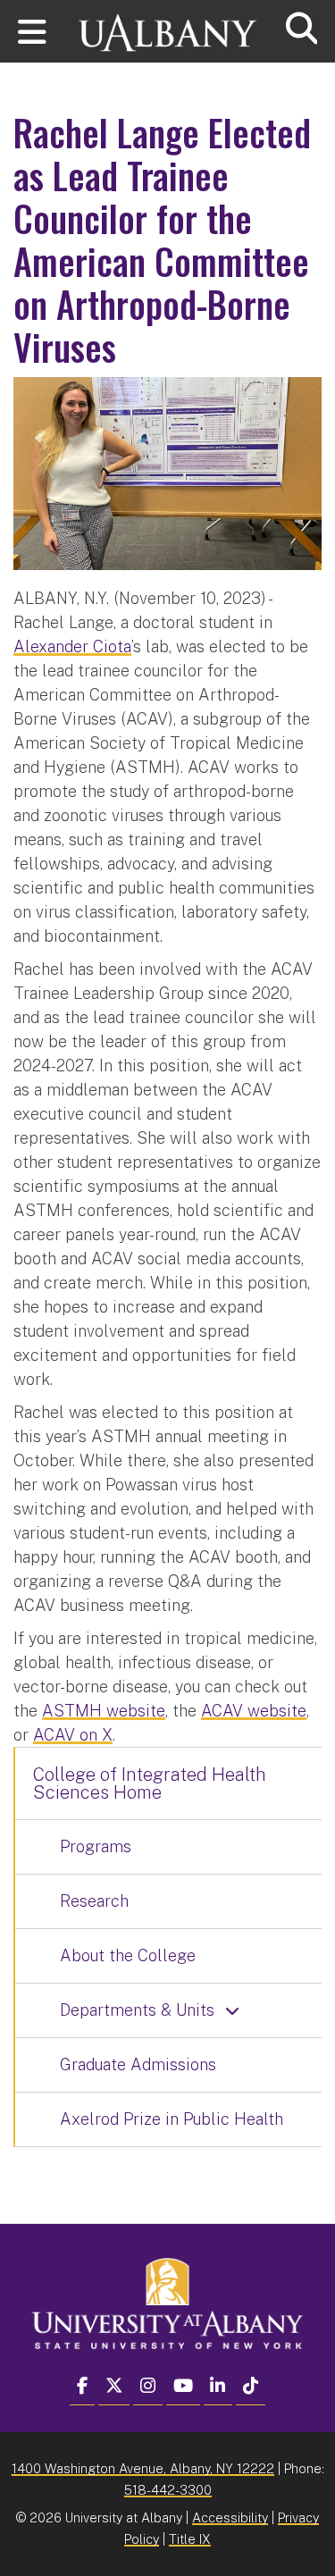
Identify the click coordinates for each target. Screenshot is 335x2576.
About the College (128, 1955)
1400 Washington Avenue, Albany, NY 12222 (143, 2468)
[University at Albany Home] (168, 25)
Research (94, 1901)
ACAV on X (73, 1735)
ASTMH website (104, 1711)
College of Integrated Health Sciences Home (150, 1783)
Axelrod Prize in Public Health (172, 2119)
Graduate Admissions (138, 2064)
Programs (96, 1846)
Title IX (190, 2539)
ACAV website (254, 1711)
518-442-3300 (168, 2490)
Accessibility (230, 2517)
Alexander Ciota (72, 646)
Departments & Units (137, 2010)
